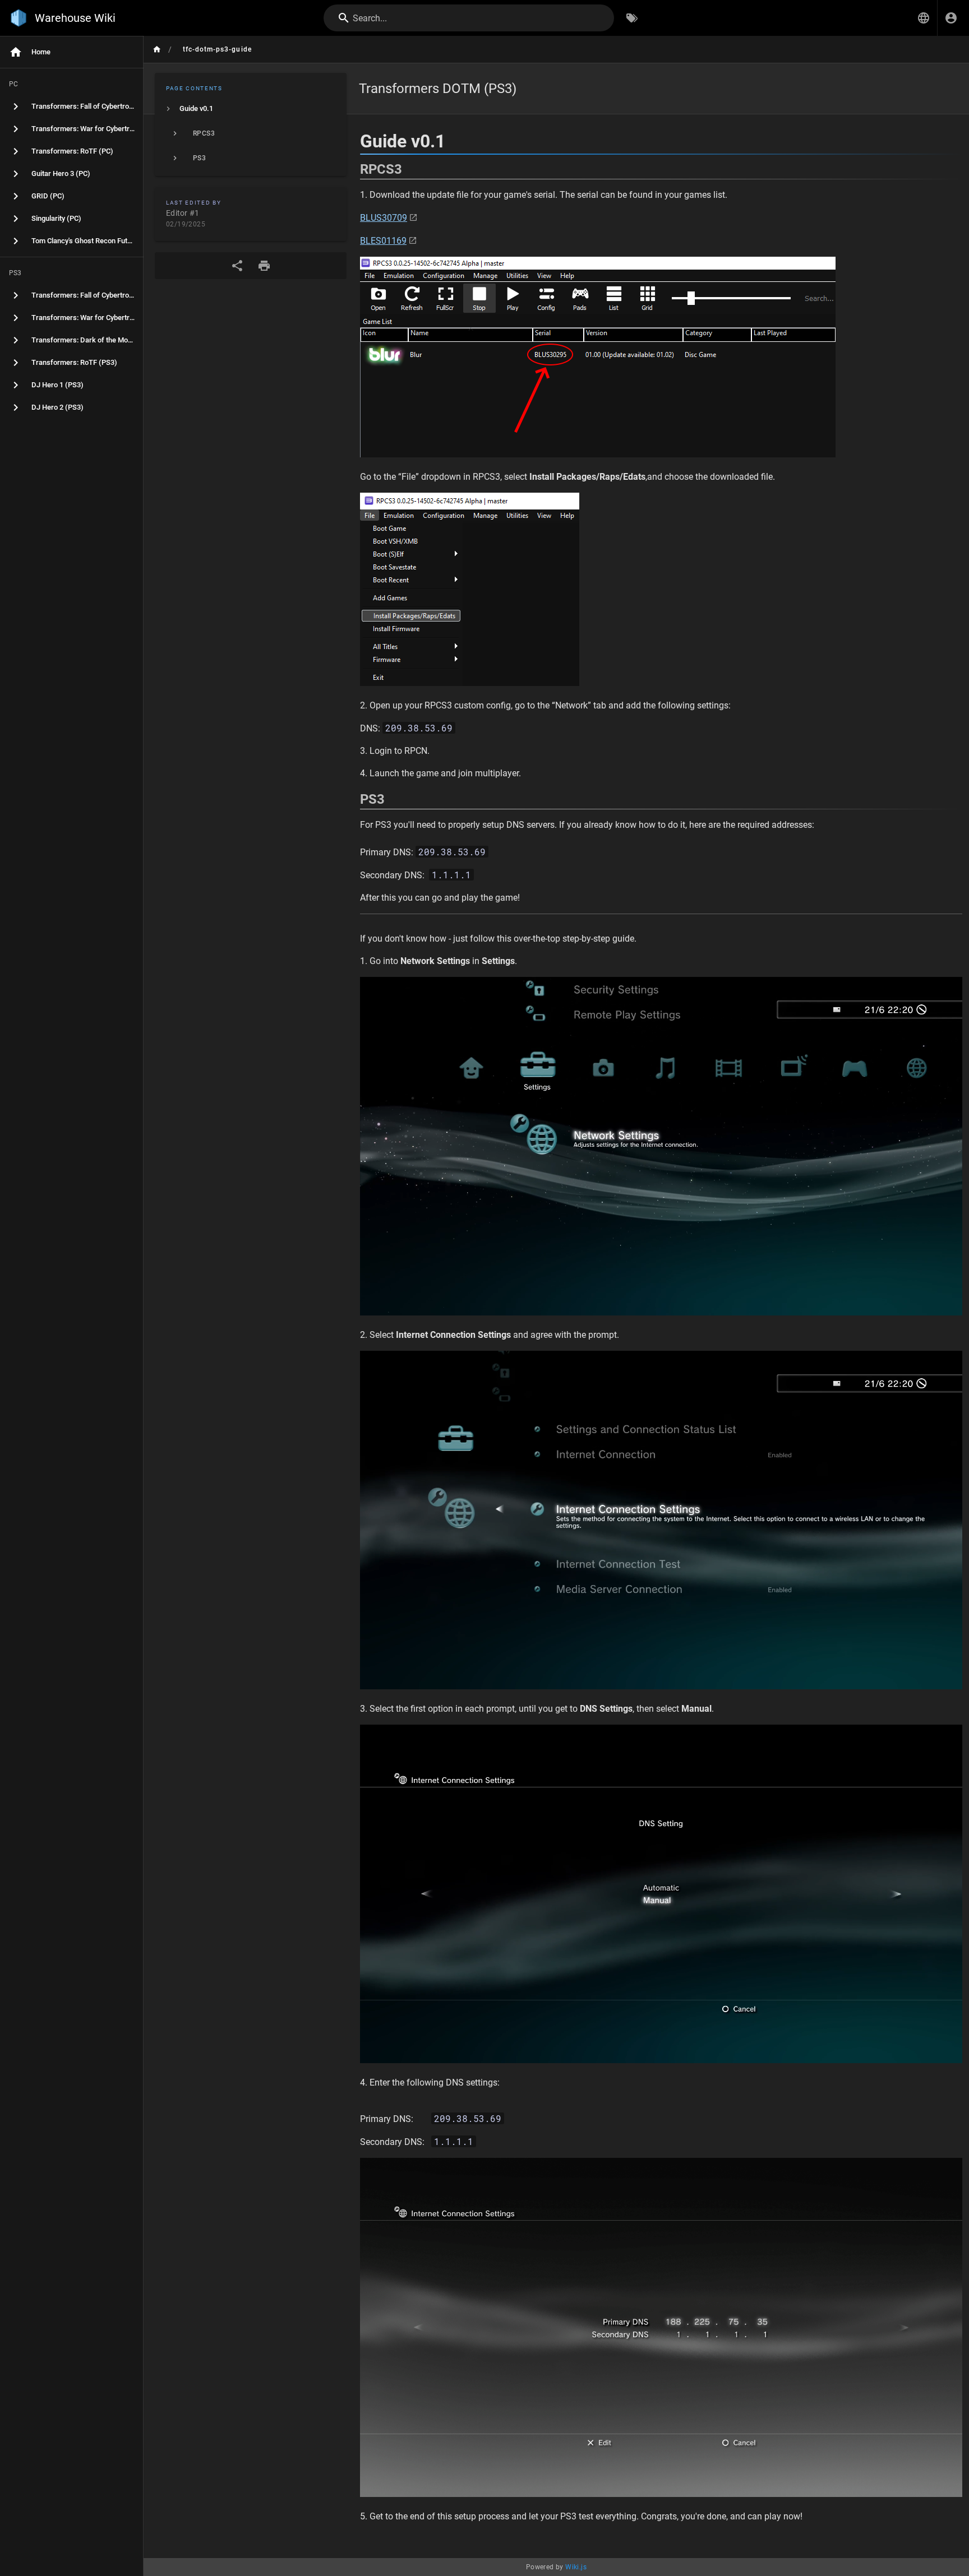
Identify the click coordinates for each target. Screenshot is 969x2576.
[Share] (237, 266)
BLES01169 (383, 241)
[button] (924, 18)
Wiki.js (576, 2567)
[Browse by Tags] (632, 18)
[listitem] (251, 109)
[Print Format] (264, 266)
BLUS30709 (384, 218)
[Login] (951, 18)
